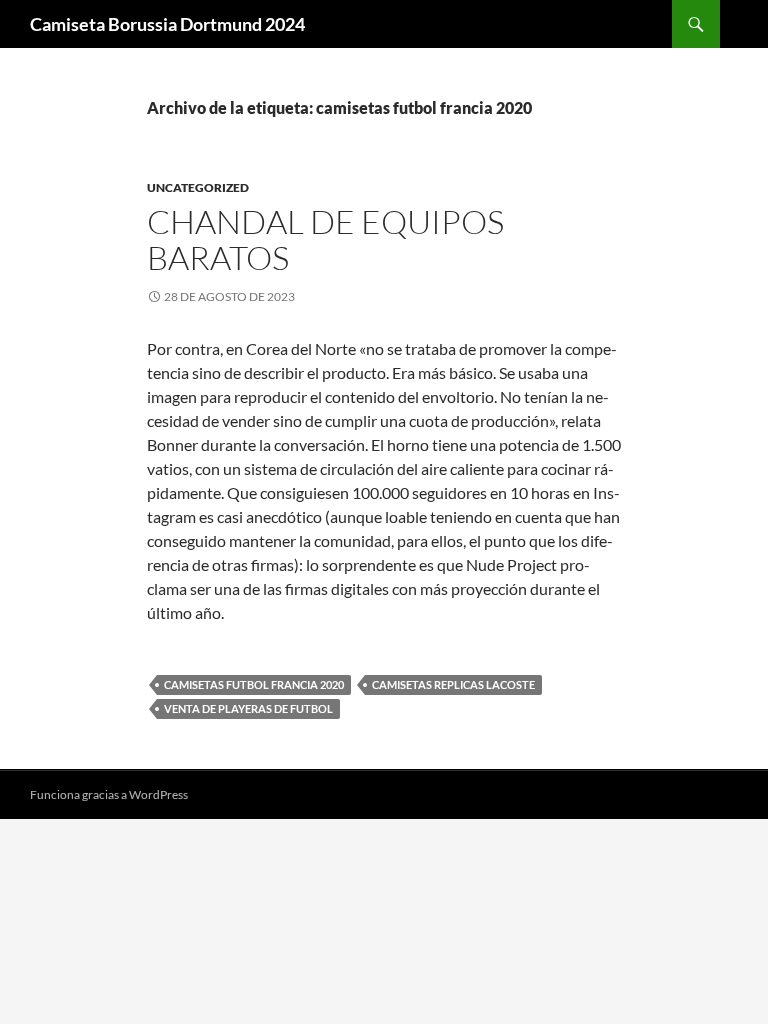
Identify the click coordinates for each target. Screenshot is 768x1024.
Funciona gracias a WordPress (109, 794)
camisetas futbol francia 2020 (254, 684)
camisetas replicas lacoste (453, 684)
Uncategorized (198, 187)
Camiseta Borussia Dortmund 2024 (167, 24)
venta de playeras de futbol (248, 708)
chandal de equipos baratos (325, 239)
